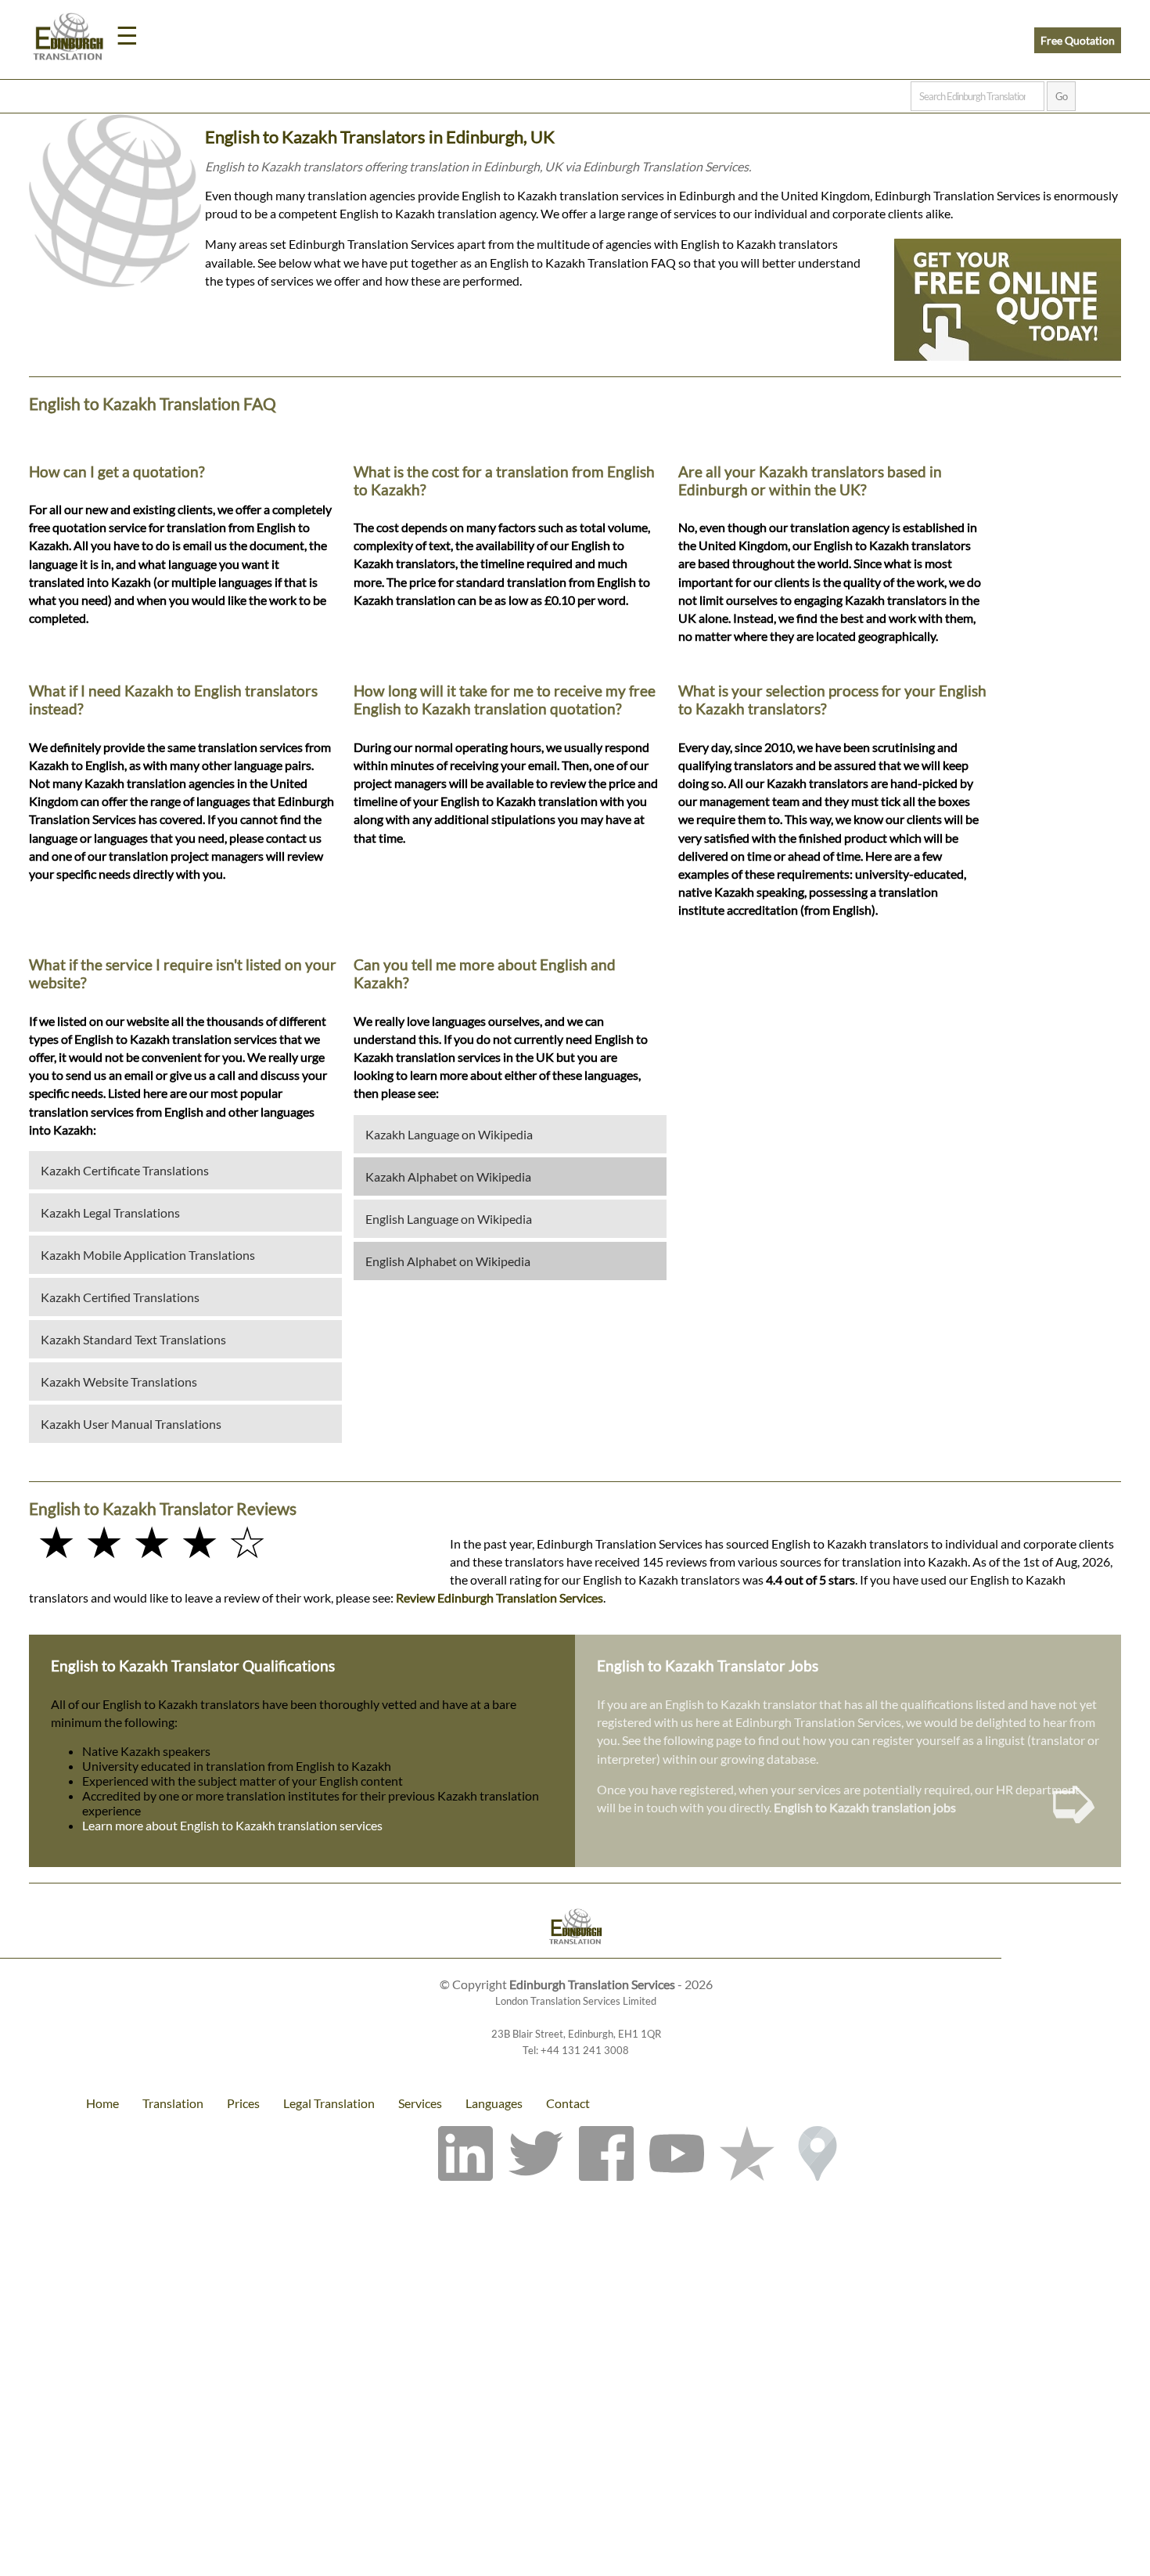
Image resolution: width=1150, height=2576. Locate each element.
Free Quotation (1078, 40)
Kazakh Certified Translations (120, 1297)
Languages (494, 2103)
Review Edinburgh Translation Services (500, 1597)
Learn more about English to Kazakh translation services (232, 1825)
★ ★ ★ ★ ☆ (152, 1541)
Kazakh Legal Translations (110, 1212)
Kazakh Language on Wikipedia (449, 1134)
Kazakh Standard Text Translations (133, 1339)
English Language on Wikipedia (449, 1219)
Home (102, 2103)
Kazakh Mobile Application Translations (148, 1255)
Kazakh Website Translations (119, 1382)
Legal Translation (329, 2103)
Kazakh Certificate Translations (125, 1170)
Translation (173, 2103)
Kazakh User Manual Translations (131, 1424)
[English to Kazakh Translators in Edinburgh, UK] (575, 1928)
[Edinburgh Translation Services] (68, 39)
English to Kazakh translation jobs (865, 1807)
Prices (243, 2103)
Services (420, 2103)
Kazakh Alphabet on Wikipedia (448, 1176)
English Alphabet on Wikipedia (448, 1261)
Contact (568, 2103)
